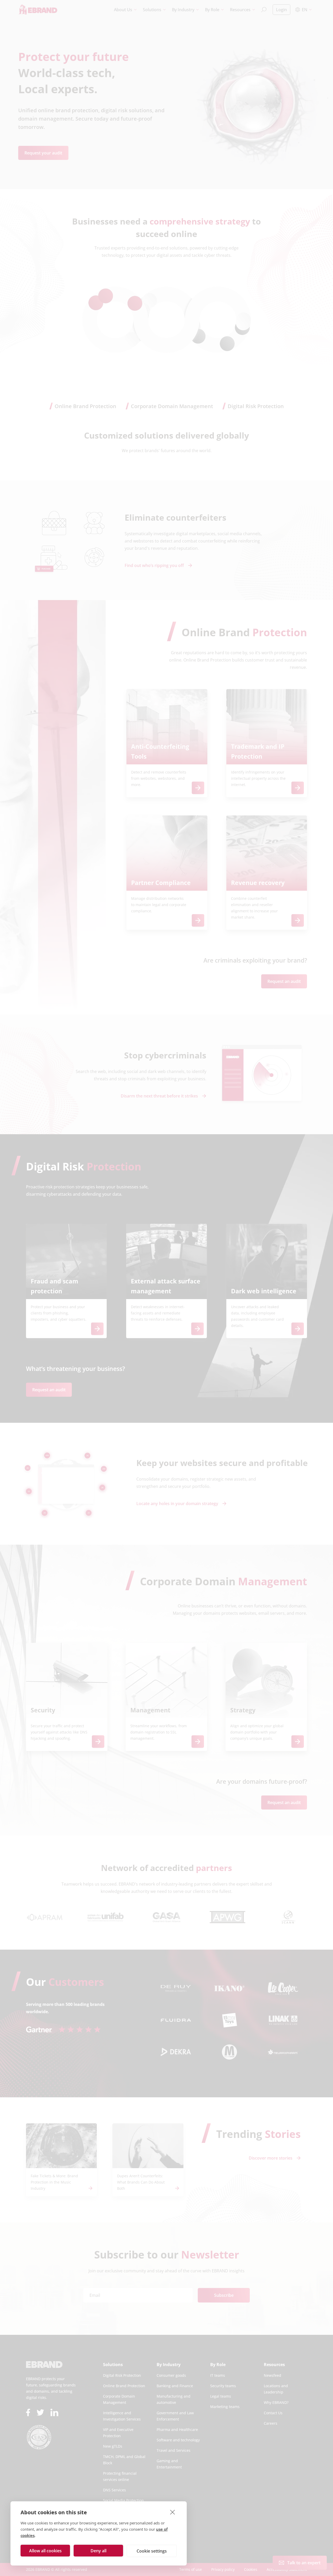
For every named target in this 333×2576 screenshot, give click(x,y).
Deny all (98, 2551)
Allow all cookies (45, 2551)
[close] (173, 2512)
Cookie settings (152, 2551)
